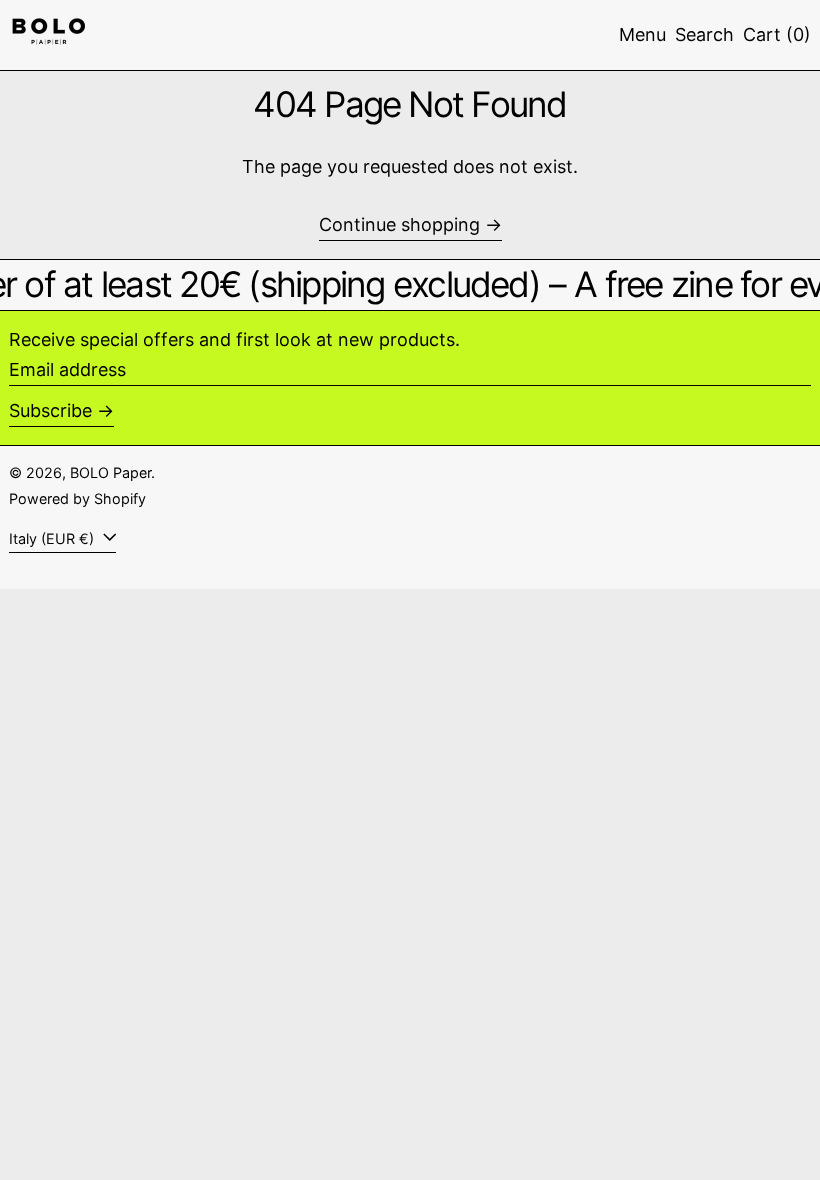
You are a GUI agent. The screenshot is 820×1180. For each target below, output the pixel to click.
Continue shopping (399, 224)
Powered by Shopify (77, 498)
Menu (642, 34)
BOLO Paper (110, 472)
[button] (704, 35)
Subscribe (50, 410)
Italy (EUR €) (53, 538)
